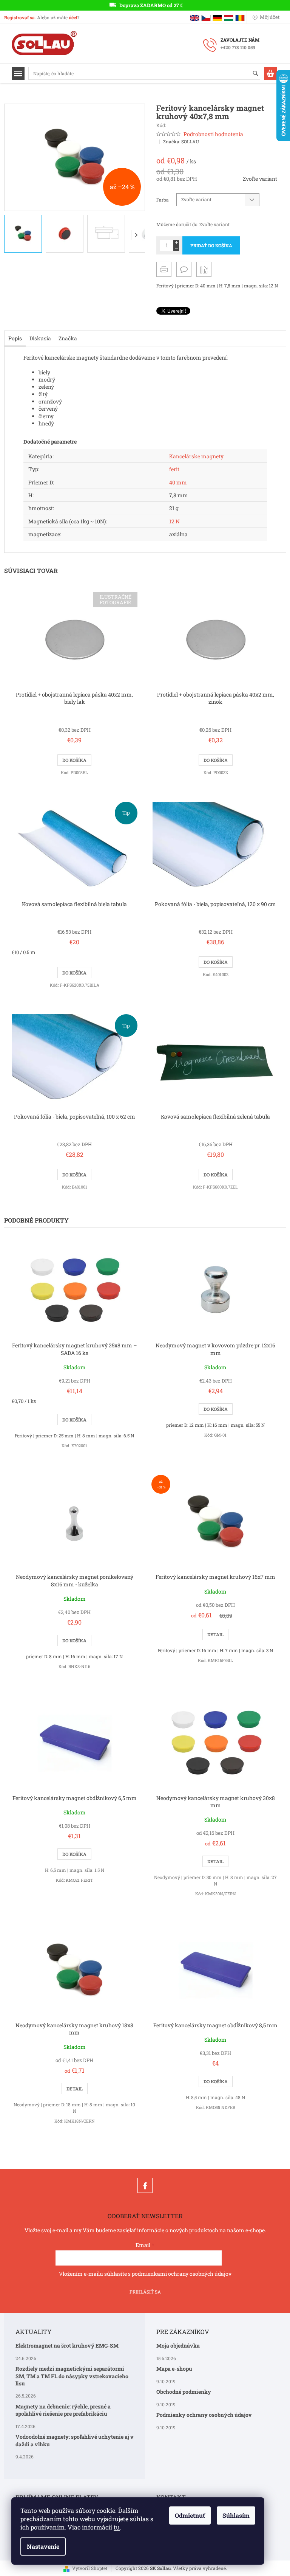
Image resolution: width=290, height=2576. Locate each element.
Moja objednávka (178, 2346)
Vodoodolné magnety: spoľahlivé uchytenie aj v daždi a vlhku (75, 2440)
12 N (174, 521)
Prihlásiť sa (145, 2292)
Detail (215, 1634)
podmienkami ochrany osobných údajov (182, 2274)
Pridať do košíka (211, 245)
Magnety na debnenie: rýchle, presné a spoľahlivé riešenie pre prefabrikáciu (63, 2410)
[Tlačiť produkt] (164, 269)
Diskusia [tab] (40, 338)
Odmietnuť (190, 2515)
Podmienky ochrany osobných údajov (204, 2415)
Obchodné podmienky (184, 2392)
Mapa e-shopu (174, 2369)
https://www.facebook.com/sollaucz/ (145, 2185)
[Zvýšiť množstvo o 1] (176, 243)
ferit (174, 469)
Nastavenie (43, 2546)
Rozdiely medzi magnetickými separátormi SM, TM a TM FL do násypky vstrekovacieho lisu (72, 2376)
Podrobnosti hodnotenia (213, 134)
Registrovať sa (19, 17)
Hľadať (259, 74)
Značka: (181, 141)
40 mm (178, 482)
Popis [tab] (15, 338)
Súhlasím (236, 2515)
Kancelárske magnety (196, 456)
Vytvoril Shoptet (90, 2568)
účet (73, 17)
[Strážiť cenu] (204, 269)
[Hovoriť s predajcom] (184, 269)
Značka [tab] (68, 338)
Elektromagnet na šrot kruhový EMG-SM (67, 2346)
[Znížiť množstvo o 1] (176, 248)
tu (117, 2527)
